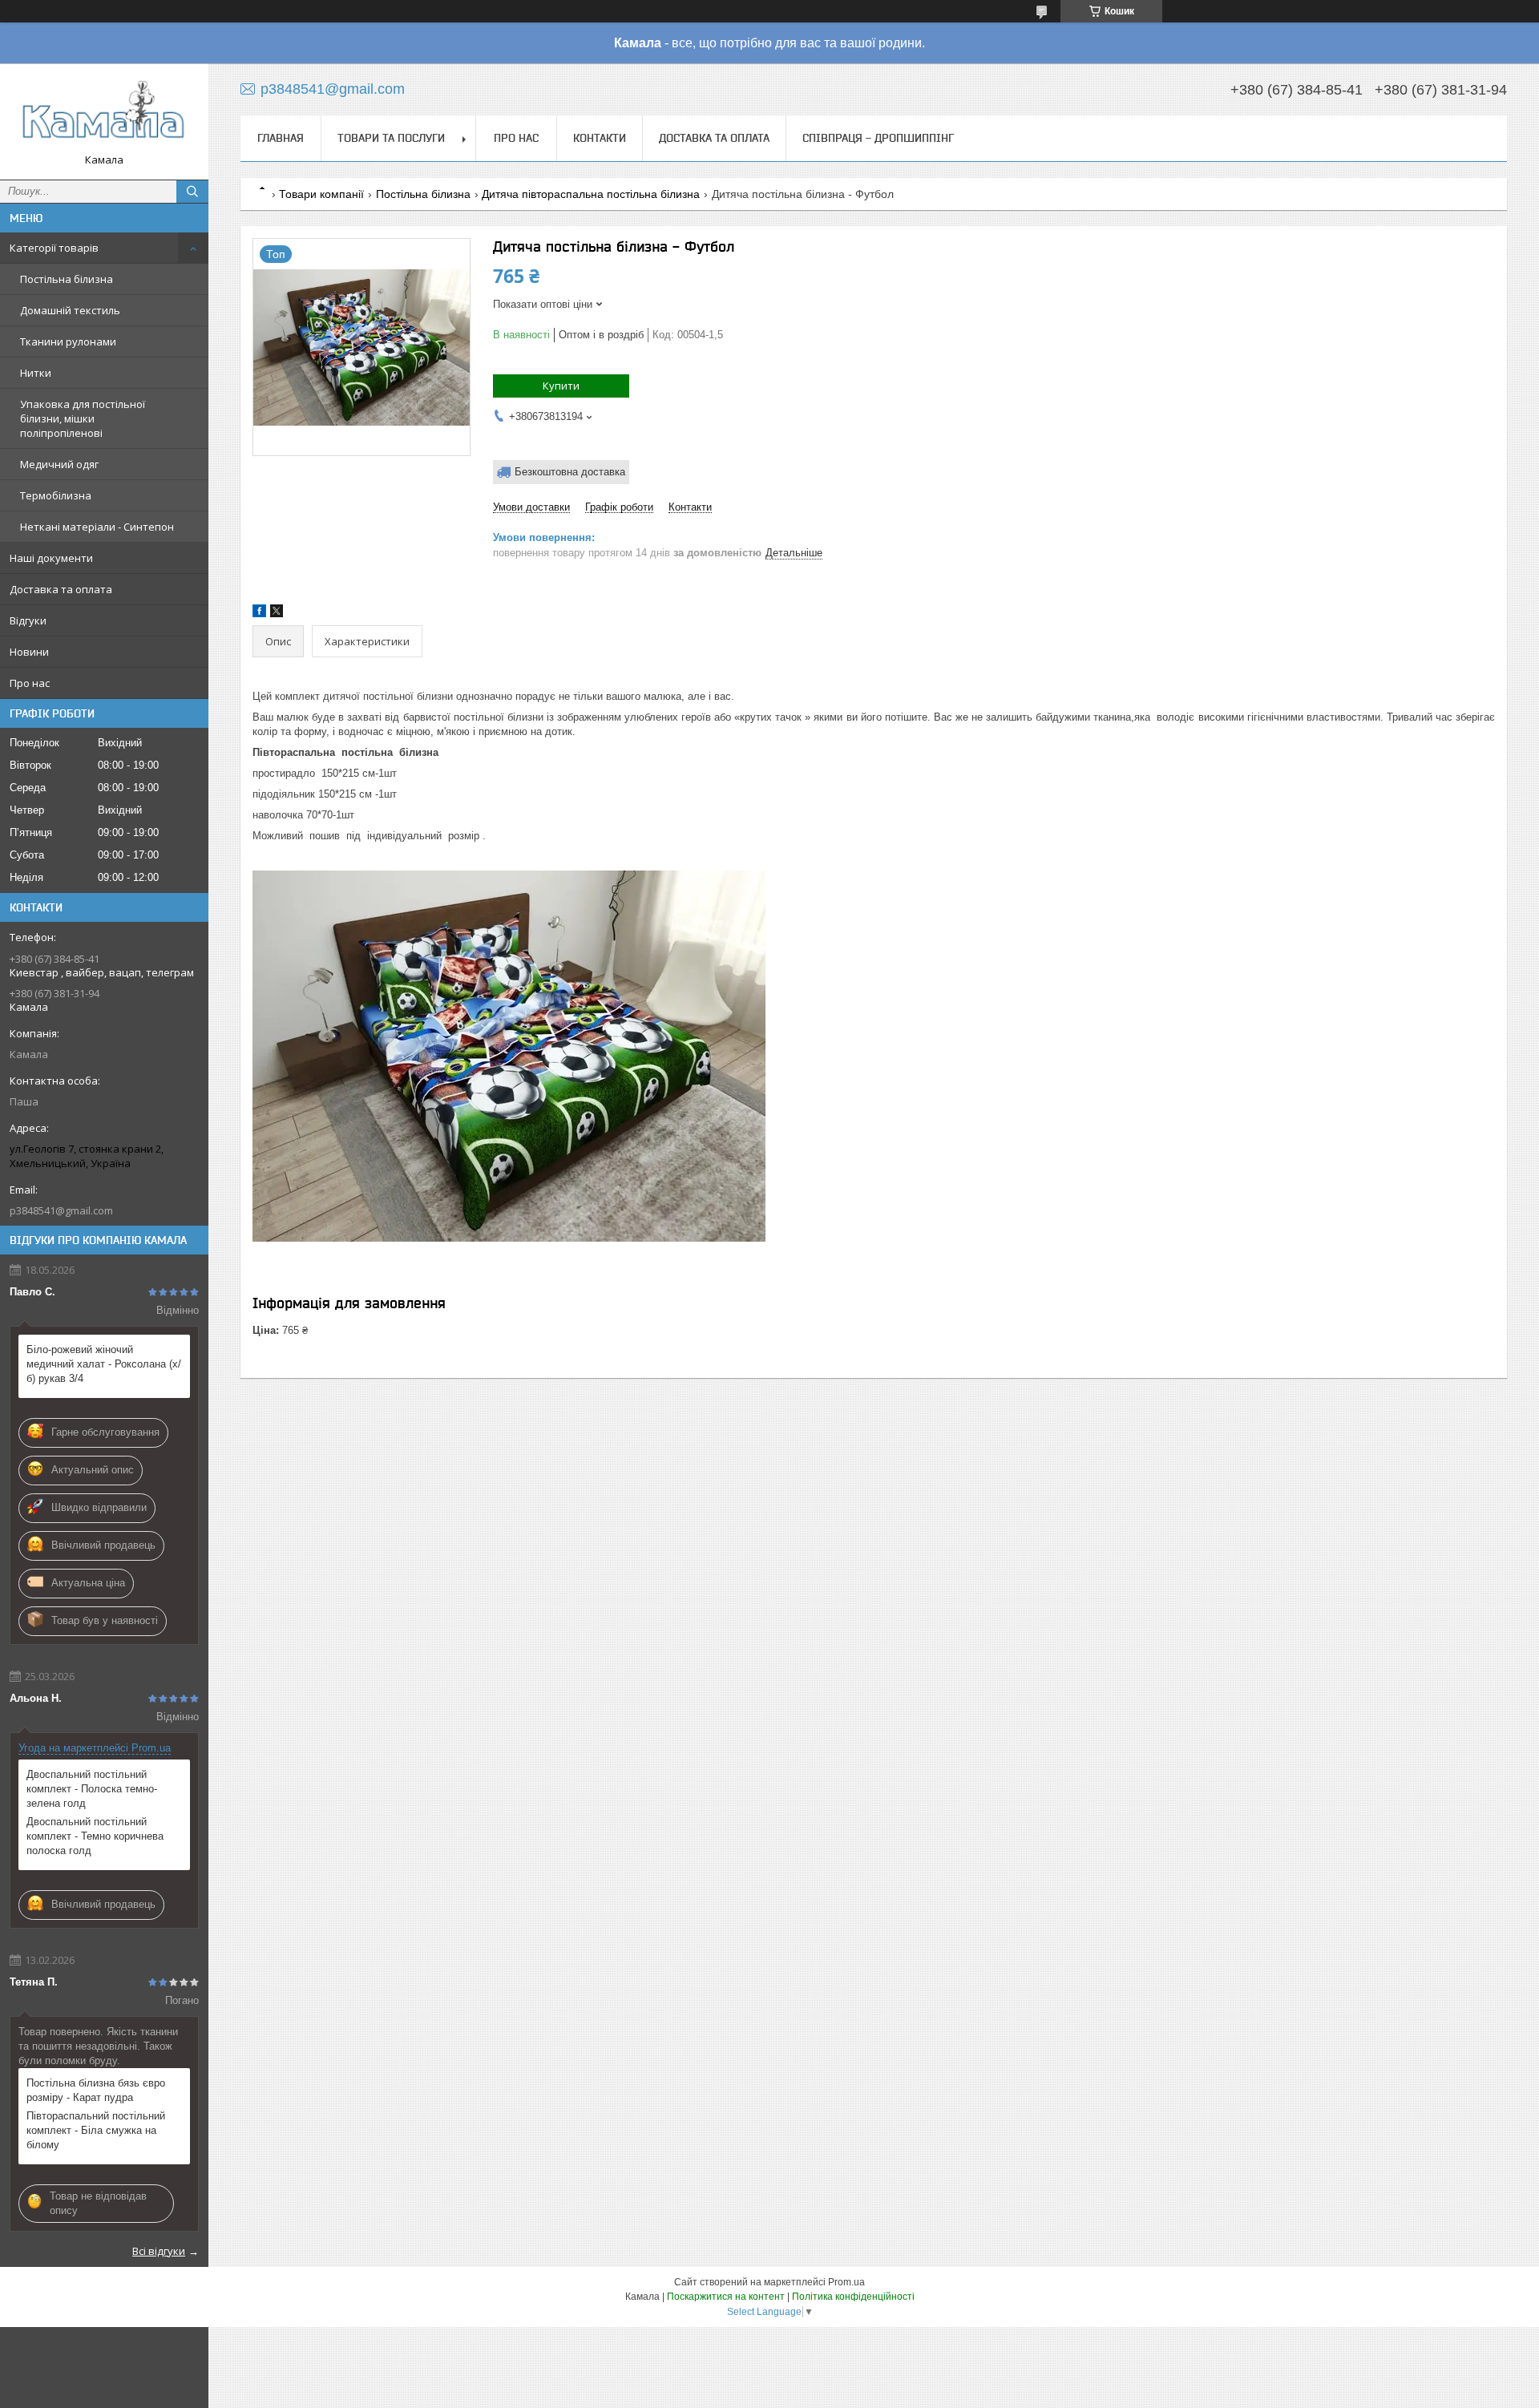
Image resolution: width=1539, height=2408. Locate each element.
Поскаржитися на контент (726, 2297)
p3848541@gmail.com (61, 1210)
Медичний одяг (59, 464)
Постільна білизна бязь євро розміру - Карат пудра (96, 2090)
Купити (561, 386)
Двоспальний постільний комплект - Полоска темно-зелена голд (92, 1789)
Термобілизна (56, 495)
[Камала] (104, 114)
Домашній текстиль (70, 310)
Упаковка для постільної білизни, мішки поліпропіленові (83, 418)
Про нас (30, 683)
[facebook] (259, 614)
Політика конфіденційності (853, 2297)
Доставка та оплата (61, 589)
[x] (277, 614)
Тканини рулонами (68, 341)
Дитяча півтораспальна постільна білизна (591, 194)
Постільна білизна (67, 279)
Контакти (600, 138)
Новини (29, 652)
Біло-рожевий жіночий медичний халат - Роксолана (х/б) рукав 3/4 (104, 1364)
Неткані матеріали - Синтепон (97, 527)
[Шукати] (192, 192)
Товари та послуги (391, 138)
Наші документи (51, 558)
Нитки (36, 373)
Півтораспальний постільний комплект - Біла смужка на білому (96, 2130)
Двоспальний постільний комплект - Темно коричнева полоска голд (95, 1836)
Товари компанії (321, 194)
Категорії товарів (54, 248)
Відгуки (28, 620)
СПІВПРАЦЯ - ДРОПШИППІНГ (878, 138)
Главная (281, 138)
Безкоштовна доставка (570, 472)
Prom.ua (846, 2282)
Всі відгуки (159, 2251)
